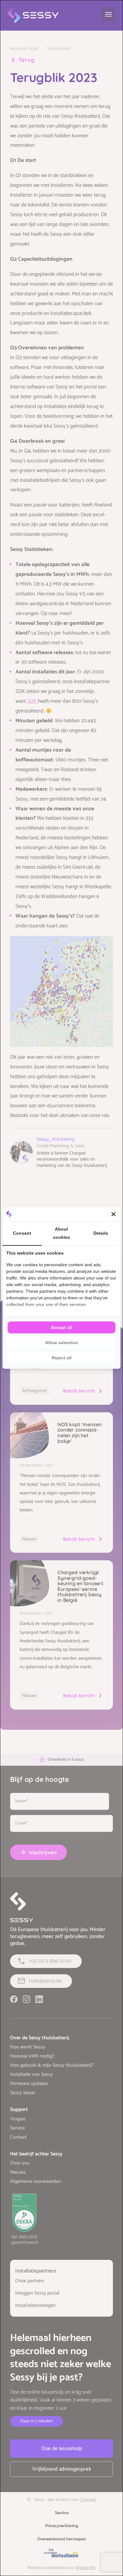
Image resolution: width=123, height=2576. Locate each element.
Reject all (62, 1358)
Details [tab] (101, 1233)
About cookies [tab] (61, 1233)
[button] (114, 1214)
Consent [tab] (22, 1233)
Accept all (61, 1327)
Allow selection (62, 1343)
